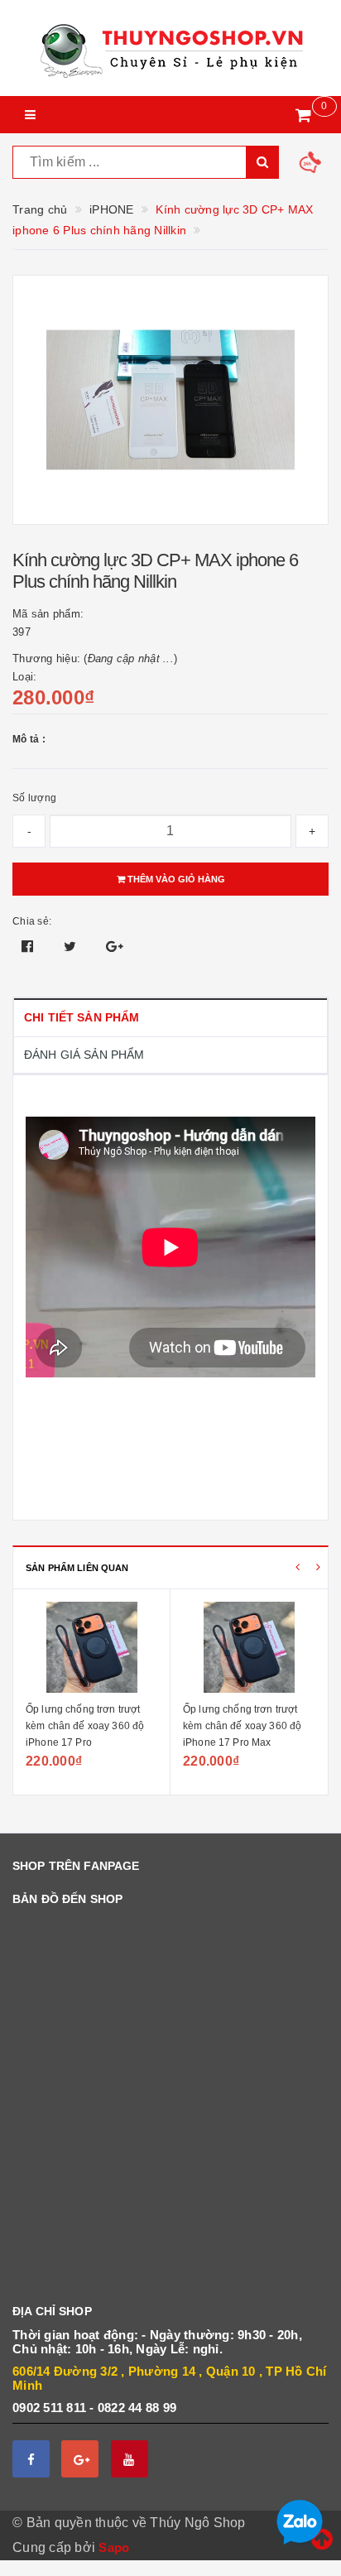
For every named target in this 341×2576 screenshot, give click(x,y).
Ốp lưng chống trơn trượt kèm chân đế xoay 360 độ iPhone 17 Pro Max (242, 1725)
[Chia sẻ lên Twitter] (72, 947)
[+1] (115, 947)
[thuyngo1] (170, 48)
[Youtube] (130, 2459)
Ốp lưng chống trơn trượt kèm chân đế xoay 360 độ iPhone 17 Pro (85, 1725)
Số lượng (34, 798)
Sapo (114, 2547)
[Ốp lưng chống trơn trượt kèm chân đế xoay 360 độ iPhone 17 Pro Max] (249, 1647)
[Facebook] (31, 2459)
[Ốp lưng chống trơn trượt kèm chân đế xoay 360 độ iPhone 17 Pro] (91, 1647)
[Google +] (80, 2459)
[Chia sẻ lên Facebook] (29, 947)
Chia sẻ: (32, 921)
